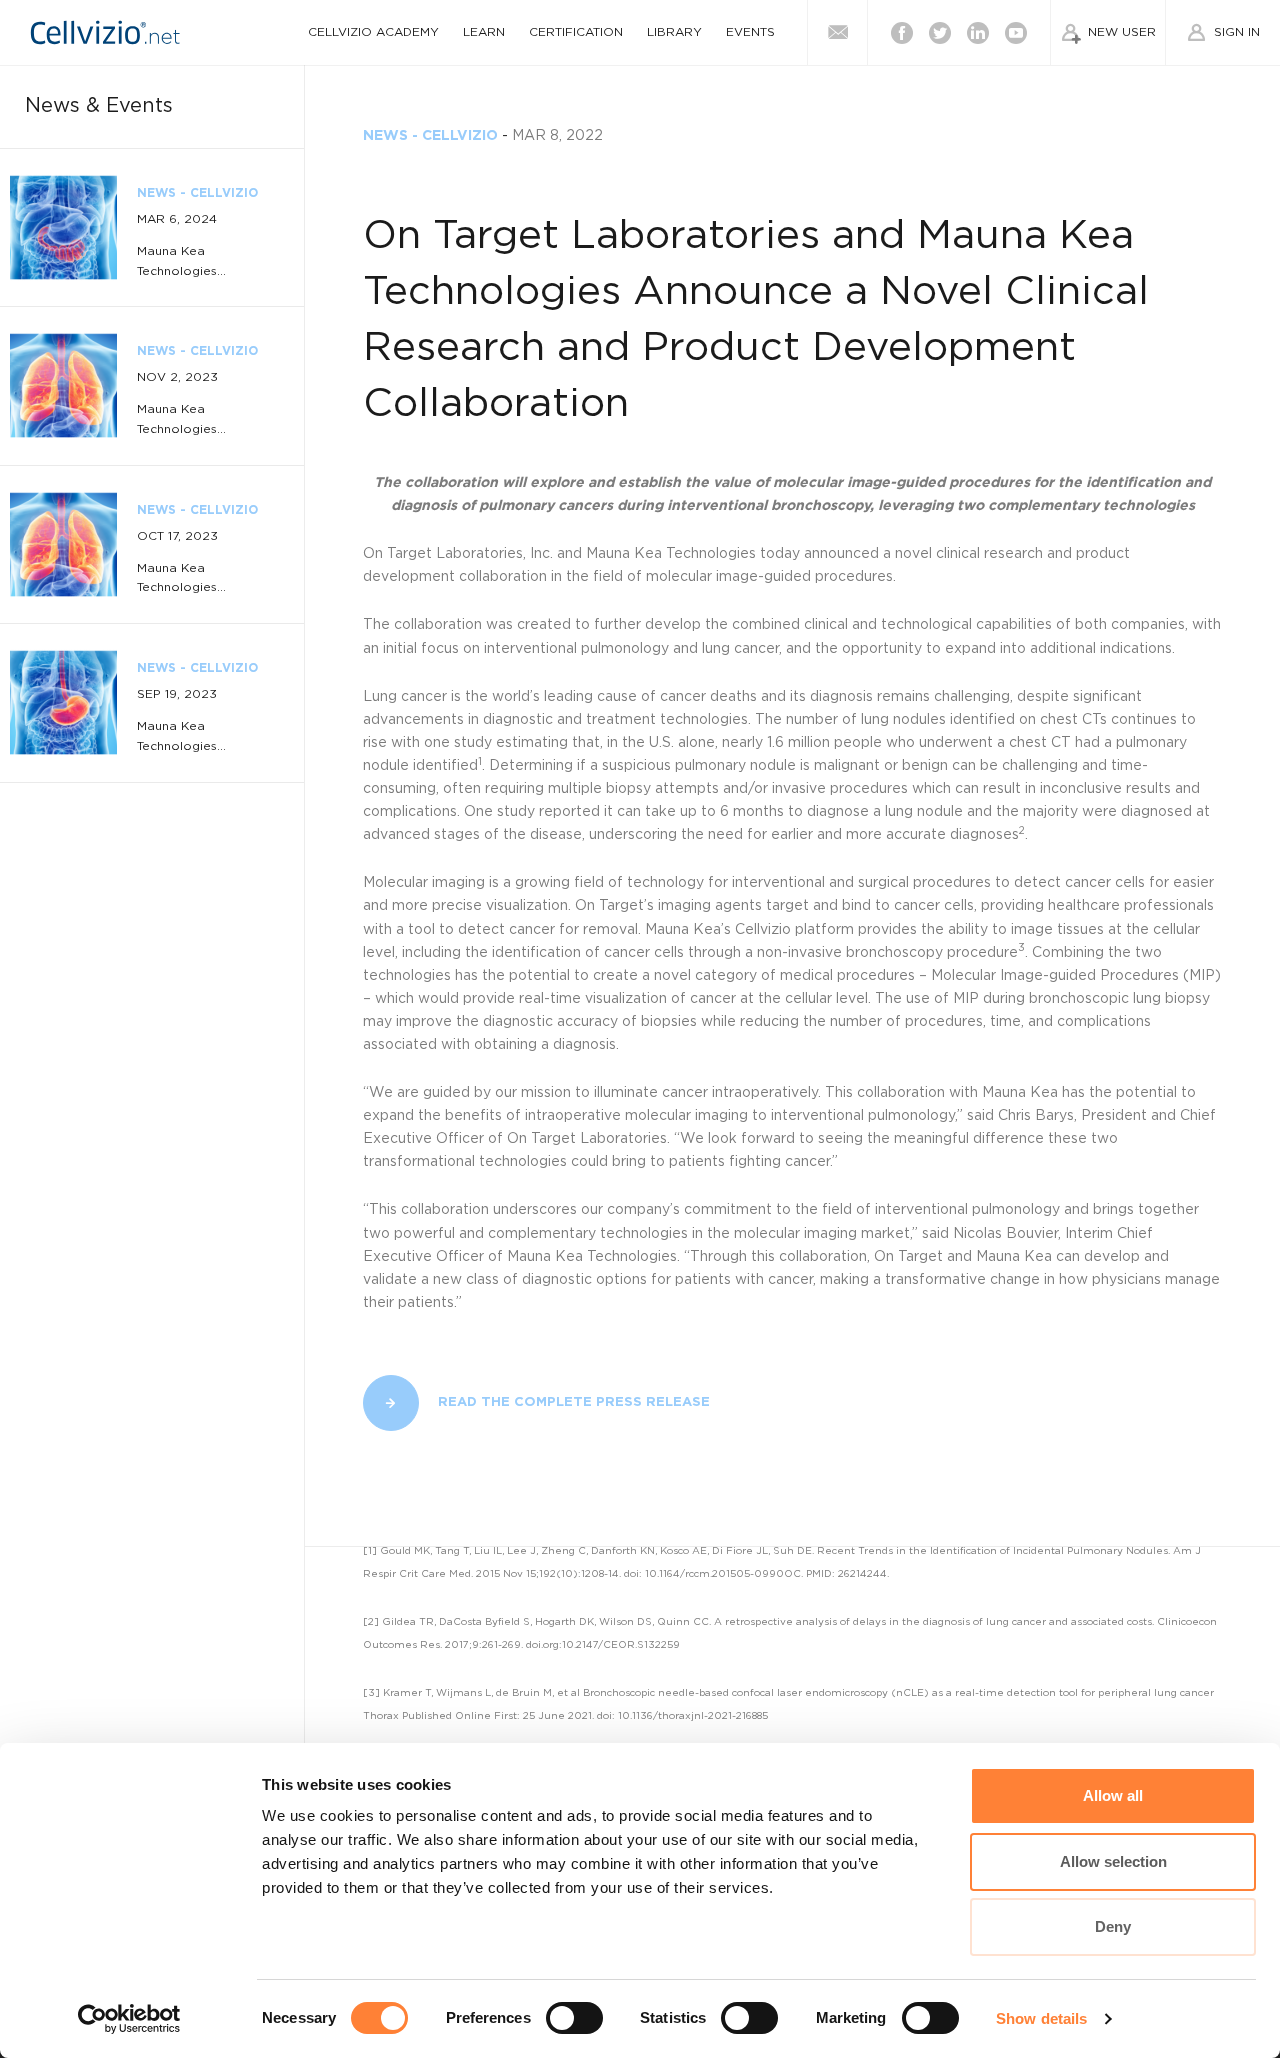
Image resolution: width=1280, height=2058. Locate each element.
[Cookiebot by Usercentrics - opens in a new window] (129, 2019)
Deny (1113, 1926)
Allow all (1113, 1795)
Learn (484, 32)
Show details (1041, 2018)
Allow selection (1113, 1861)
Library (674, 32)
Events (750, 32)
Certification (576, 32)
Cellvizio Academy (373, 32)
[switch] (574, 2018)
